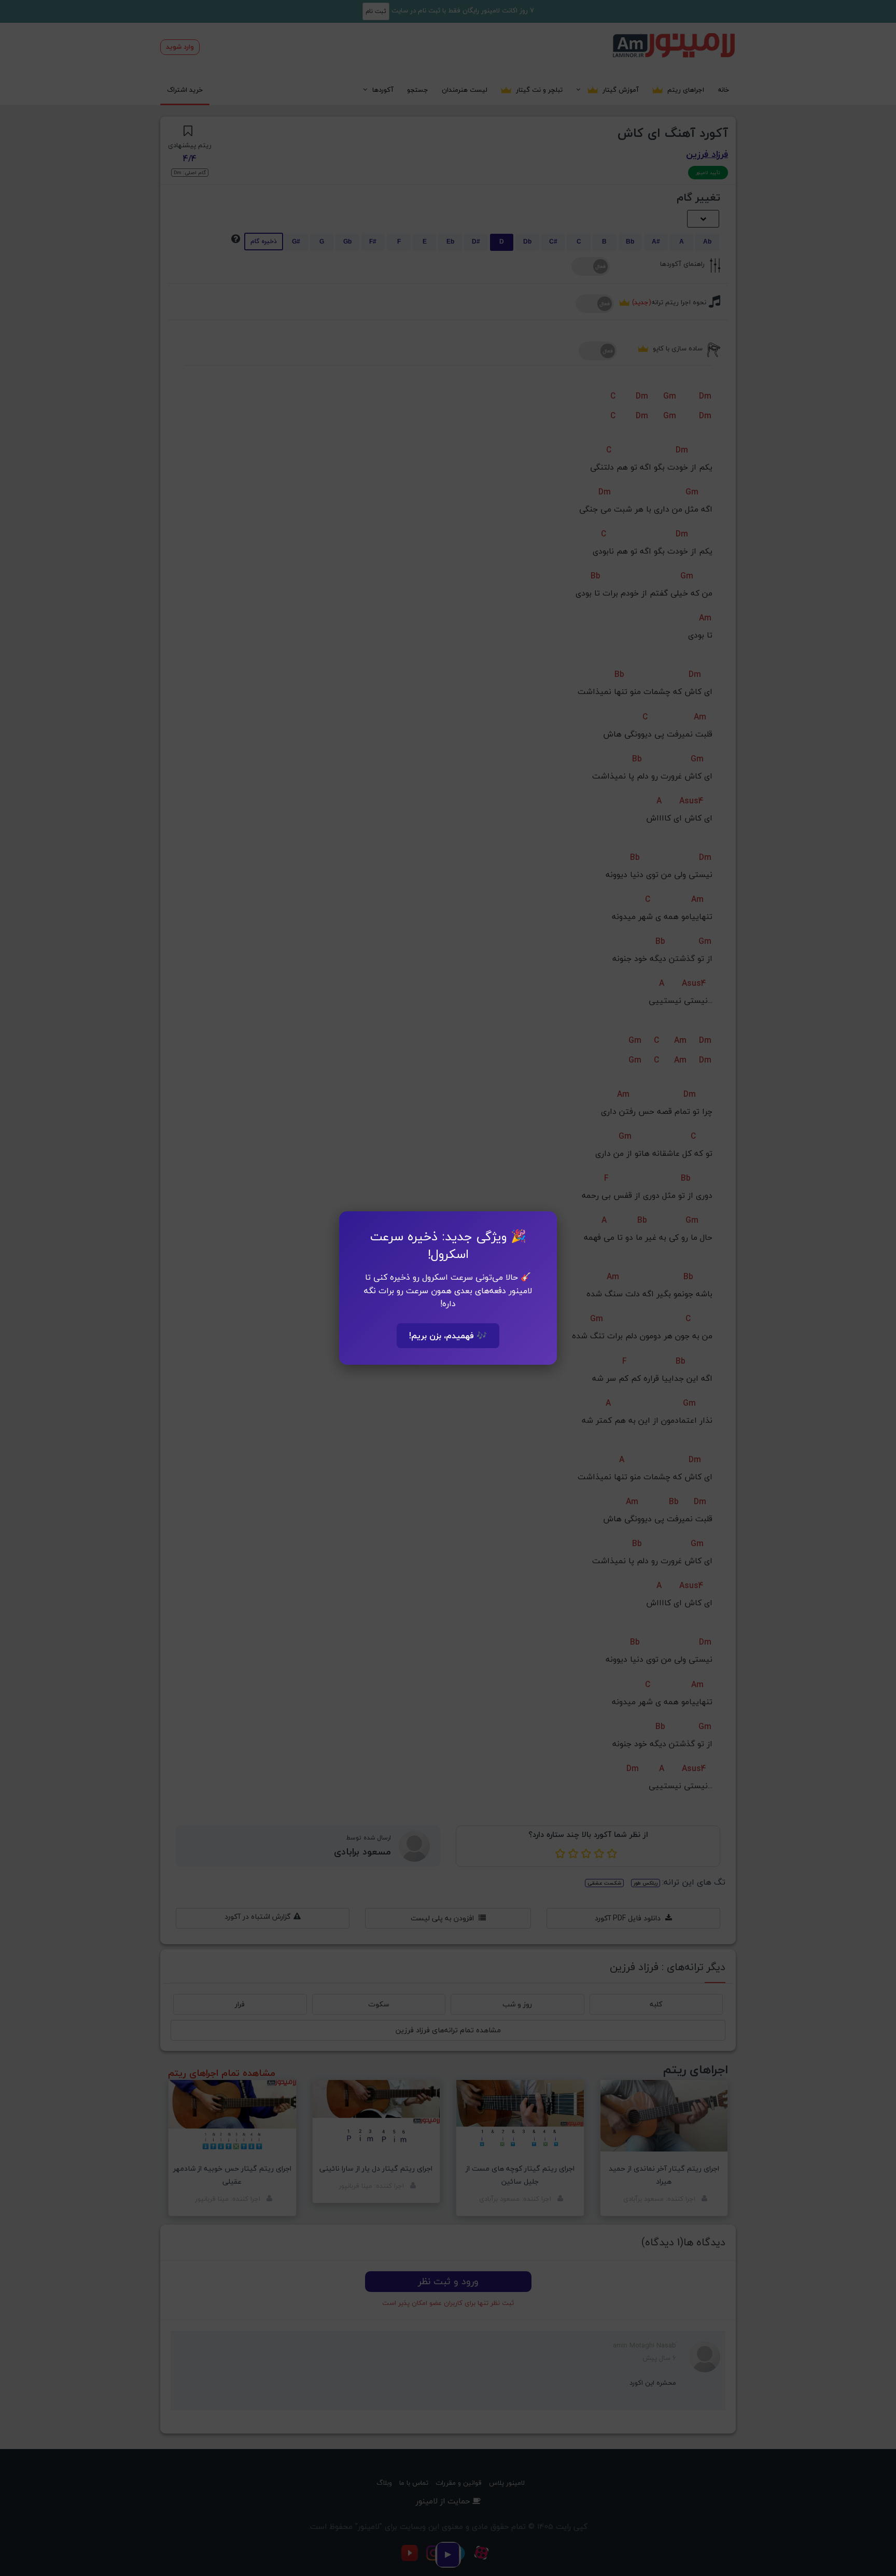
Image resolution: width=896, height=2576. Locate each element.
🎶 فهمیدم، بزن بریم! (448, 1336)
